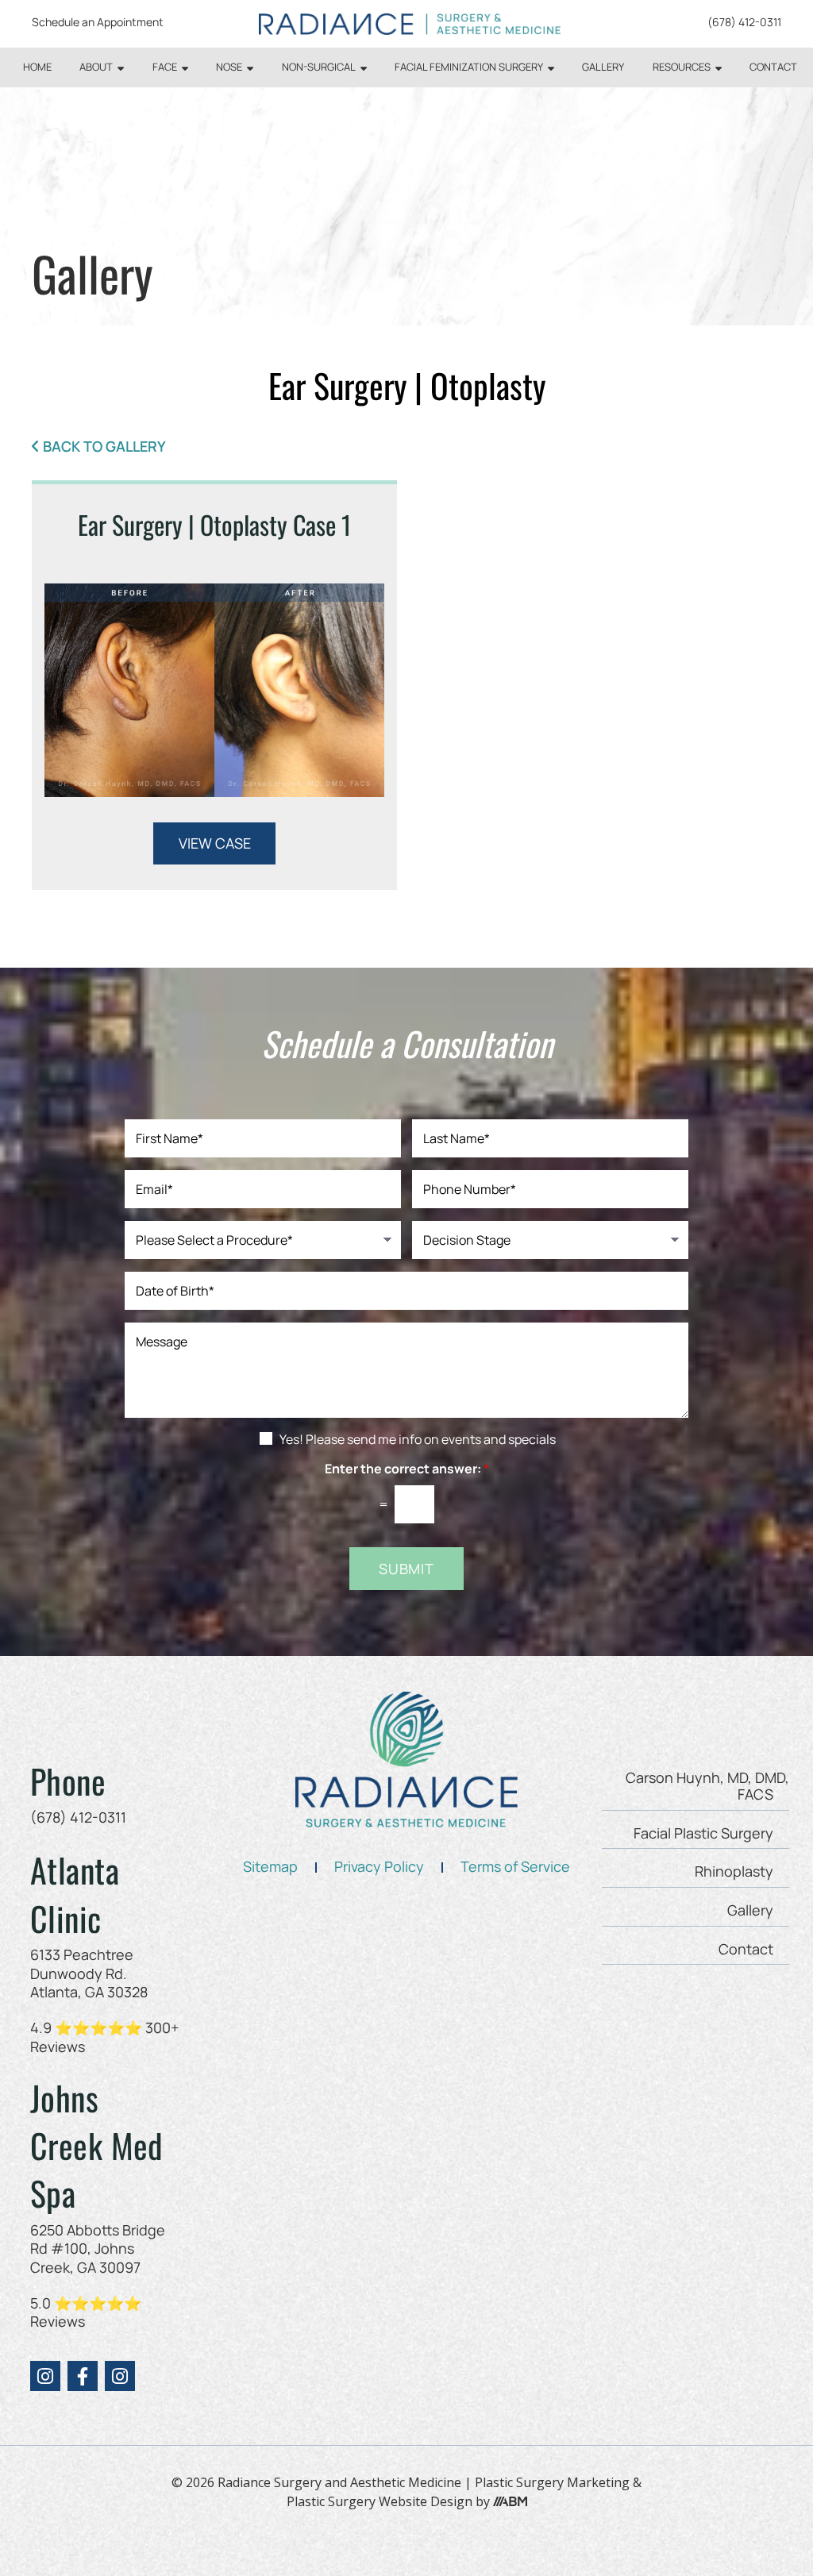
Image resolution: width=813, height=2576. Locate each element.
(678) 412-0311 (744, 22)
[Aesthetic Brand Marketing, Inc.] (510, 2502)
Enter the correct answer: (407, 1469)
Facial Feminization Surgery (469, 67)
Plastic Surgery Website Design (380, 2501)
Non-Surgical (319, 67)
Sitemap (270, 1866)
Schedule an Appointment (98, 22)
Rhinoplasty (734, 1871)
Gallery (603, 67)
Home (37, 67)
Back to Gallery (104, 447)
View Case (215, 843)
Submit (406, 1569)
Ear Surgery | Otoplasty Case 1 (214, 524)
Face (165, 67)
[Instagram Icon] (45, 2376)
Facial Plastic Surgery (703, 1833)
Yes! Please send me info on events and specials (418, 1439)
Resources (682, 67)
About (96, 67)
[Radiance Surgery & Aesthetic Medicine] (410, 24)
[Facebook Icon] (83, 2376)
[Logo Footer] (406, 1760)
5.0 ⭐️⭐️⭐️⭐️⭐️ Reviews (86, 2312)
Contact (773, 67)
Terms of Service (515, 1866)
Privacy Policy (379, 1866)
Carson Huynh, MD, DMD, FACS (707, 1786)
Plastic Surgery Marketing (552, 2482)
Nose (229, 67)
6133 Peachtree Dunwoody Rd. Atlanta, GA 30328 (89, 1973)
